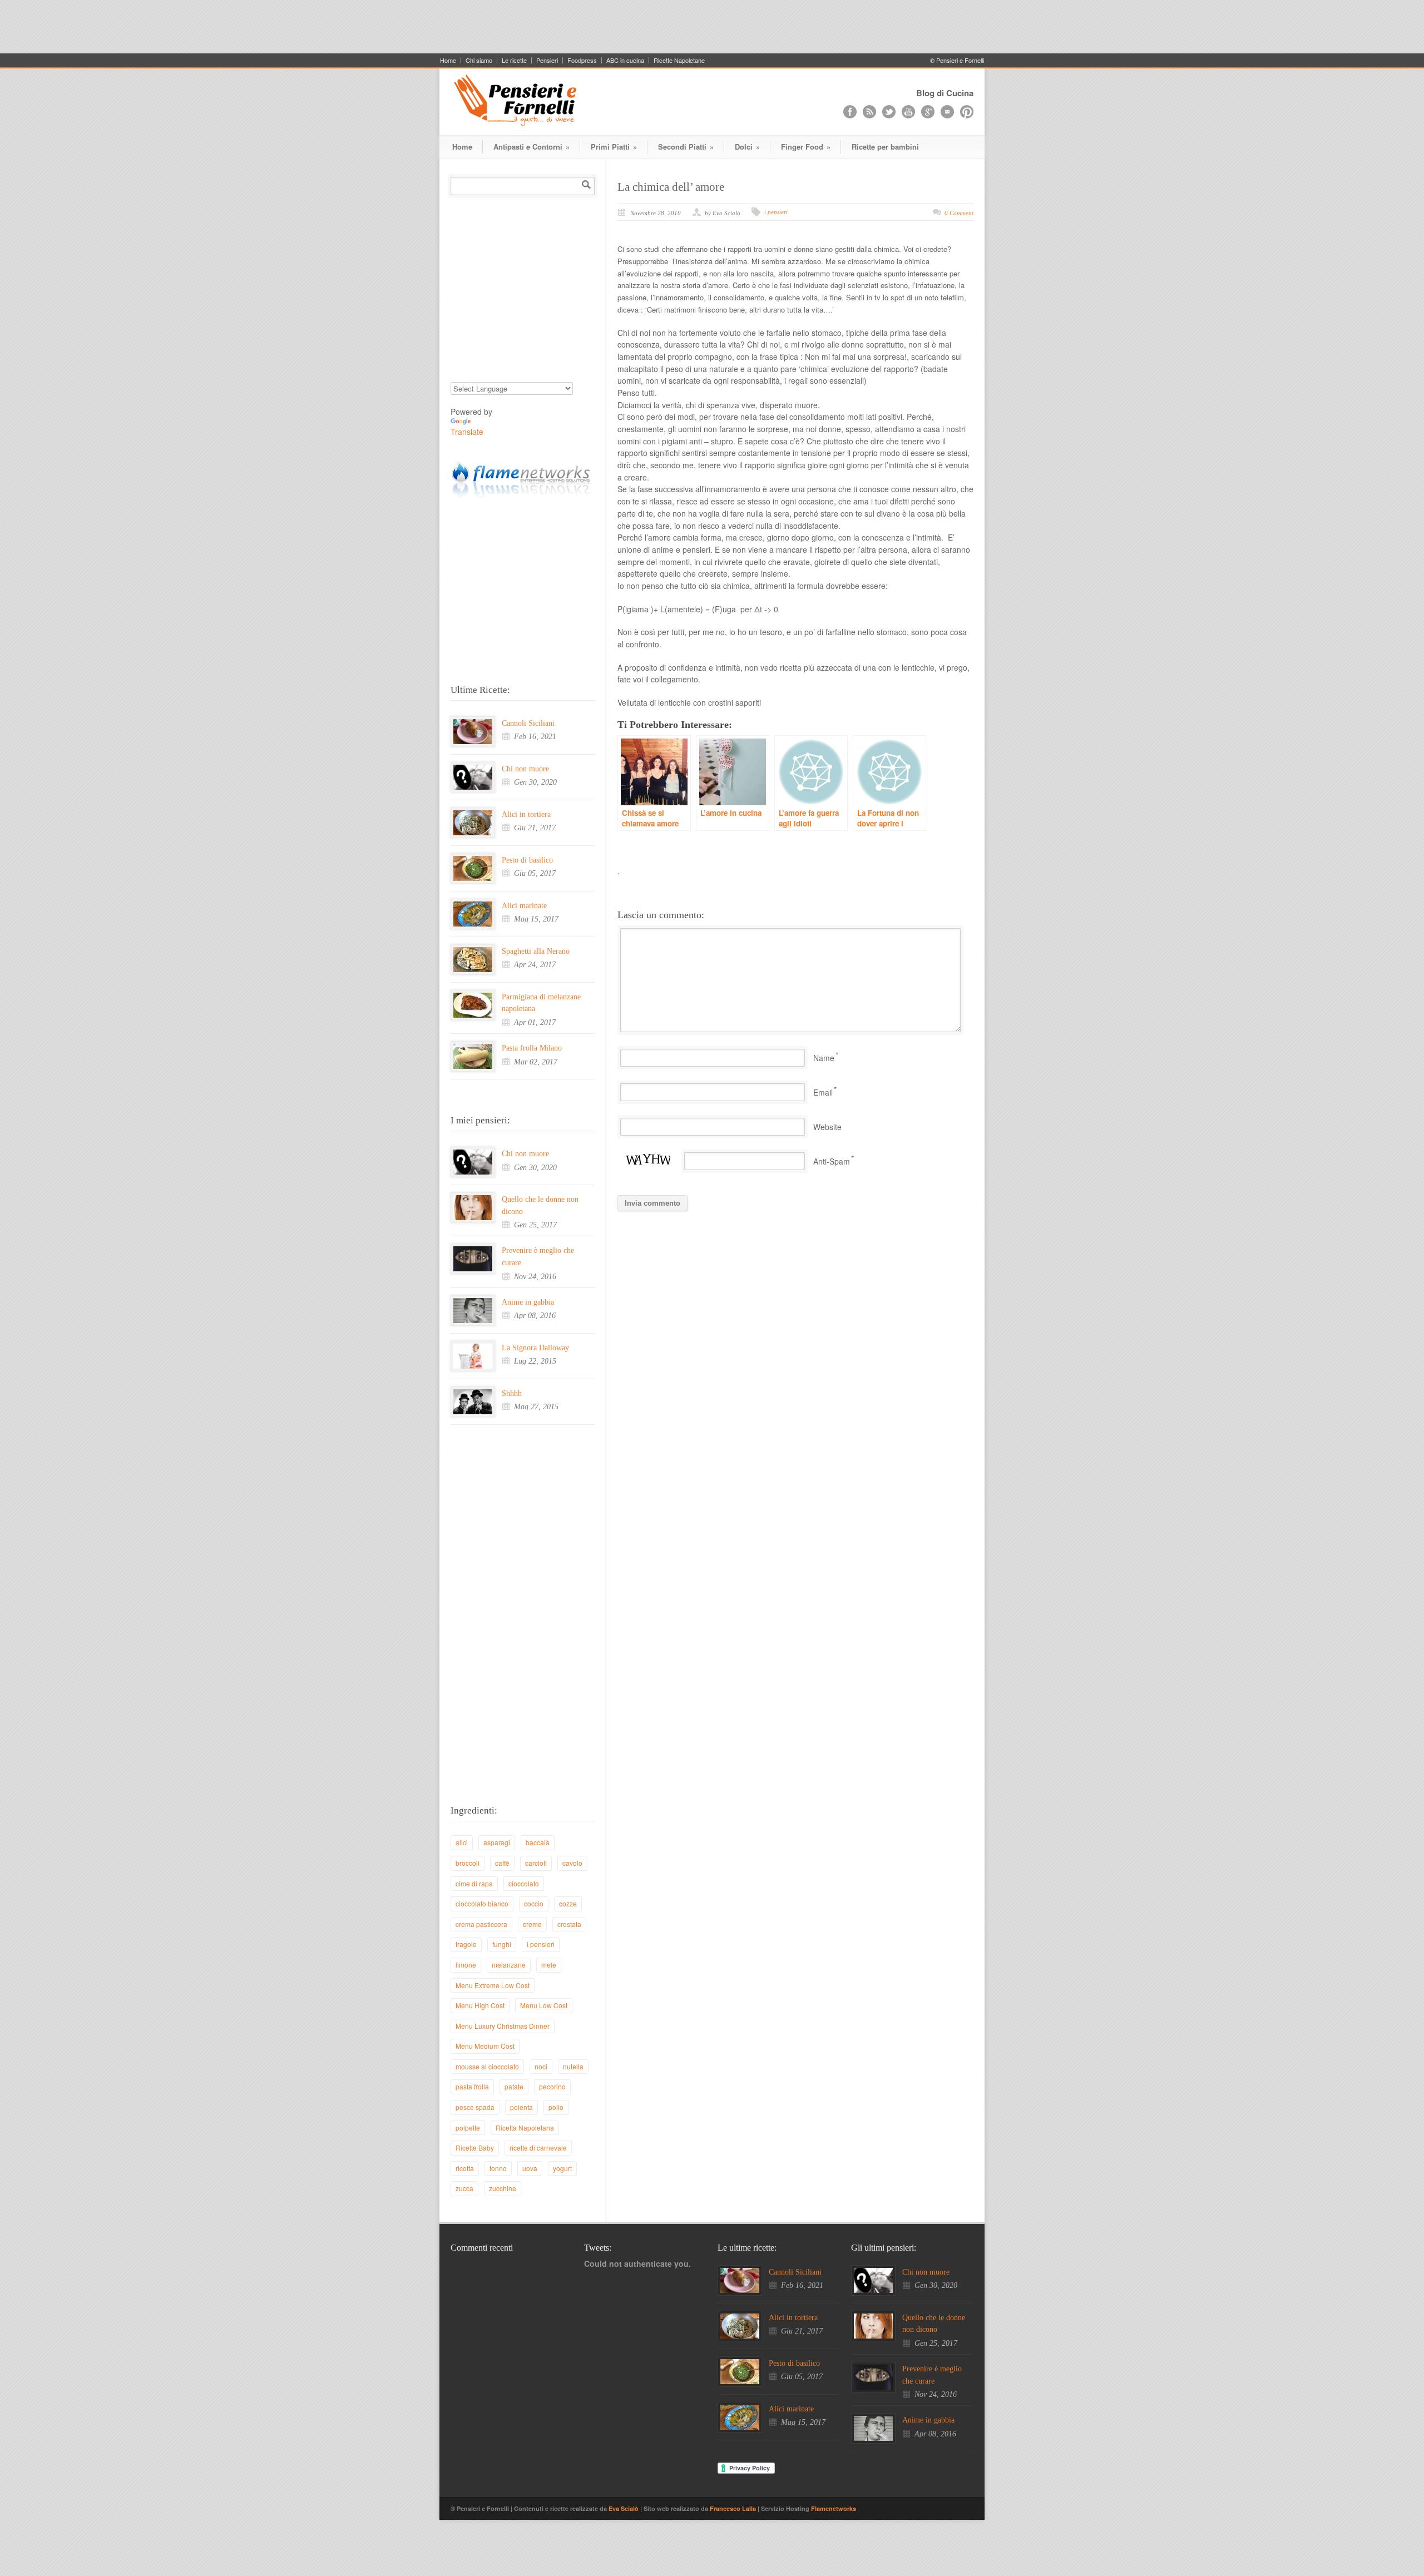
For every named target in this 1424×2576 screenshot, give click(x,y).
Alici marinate (524, 906)
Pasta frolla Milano (532, 1048)
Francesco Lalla (734, 2508)
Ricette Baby (475, 2148)
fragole (466, 1944)
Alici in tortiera (526, 814)
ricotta (465, 2168)
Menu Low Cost (544, 2005)
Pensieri (547, 60)
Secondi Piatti (686, 147)
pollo (556, 2107)
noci (541, 2066)
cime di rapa (474, 1883)
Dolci (747, 147)
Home (448, 60)
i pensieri (776, 212)
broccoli (468, 1863)
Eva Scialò (624, 2508)
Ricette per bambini (885, 147)
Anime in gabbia (528, 1302)
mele (549, 1965)
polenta (521, 2107)
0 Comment (959, 213)
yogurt (562, 2168)
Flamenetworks (834, 2508)
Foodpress (582, 60)
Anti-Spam (832, 1161)
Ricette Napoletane (679, 60)
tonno (498, 2168)
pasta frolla (472, 2086)
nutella (573, 2066)
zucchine (503, 2188)
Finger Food (806, 147)
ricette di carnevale (538, 2148)
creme (532, 1924)
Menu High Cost (480, 2005)
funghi (502, 1944)
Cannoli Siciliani (528, 723)
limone (466, 1965)
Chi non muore (525, 769)
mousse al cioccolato (487, 2066)
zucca (464, 2188)
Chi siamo (479, 60)
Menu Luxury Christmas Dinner (503, 2026)
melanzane (509, 1965)
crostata (569, 1924)
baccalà (538, 1842)
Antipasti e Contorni (531, 147)
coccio (534, 1903)
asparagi (497, 1842)
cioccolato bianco (482, 1903)
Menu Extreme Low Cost (493, 1985)
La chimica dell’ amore (671, 187)
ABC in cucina (625, 60)
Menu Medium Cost (485, 2046)
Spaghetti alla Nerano (536, 951)
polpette (468, 2127)
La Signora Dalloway (535, 1348)
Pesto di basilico (527, 860)
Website (827, 1127)
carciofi (536, 1863)
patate (514, 2086)
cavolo (572, 1863)
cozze (568, 1903)
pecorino (552, 2086)
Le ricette (514, 60)
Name (824, 1058)
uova (530, 2168)
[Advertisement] (712, 25)
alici (462, 1842)
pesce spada (475, 2107)
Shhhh (512, 1393)
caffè (502, 1863)
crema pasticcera (481, 1924)
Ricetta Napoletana (525, 2127)
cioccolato (524, 1883)
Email (823, 1092)
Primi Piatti (614, 147)
